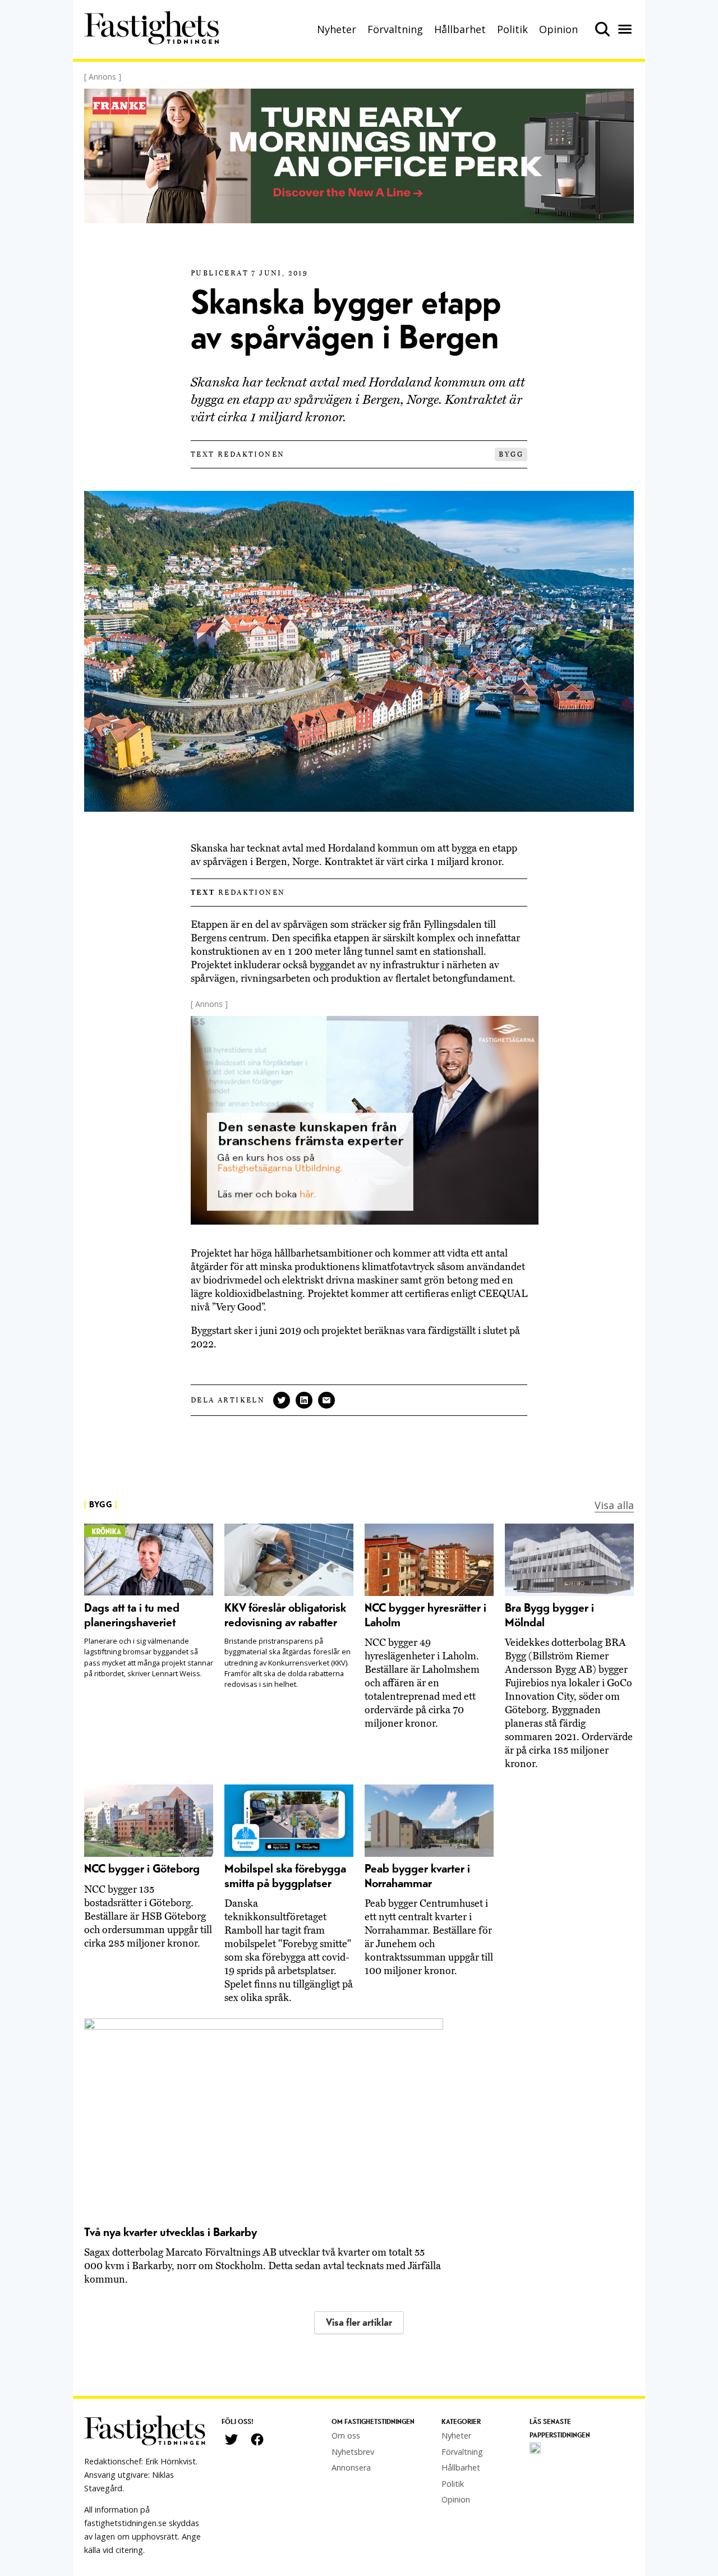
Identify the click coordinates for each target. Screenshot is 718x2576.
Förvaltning (395, 29)
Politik (512, 29)
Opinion (558, 29)
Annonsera (351, 2467)
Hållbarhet (460, 29)
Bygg (511, 454)
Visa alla (614, 1505)
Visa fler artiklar (359, 2323)
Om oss (346, 2435)
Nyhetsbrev (353, 2452)
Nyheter (337, 29)
